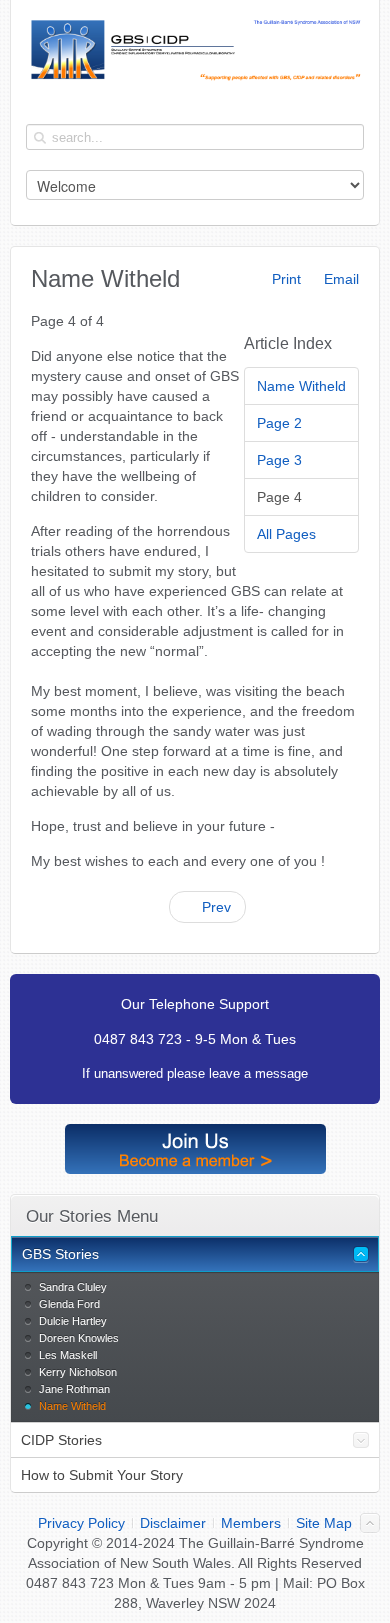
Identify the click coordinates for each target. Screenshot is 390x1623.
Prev (214, 907)
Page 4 (279, 497)
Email (339, 279)
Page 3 (279, 460)
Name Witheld (301, 386)
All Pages (286, 534)
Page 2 (279, 423)
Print (284, 279)
